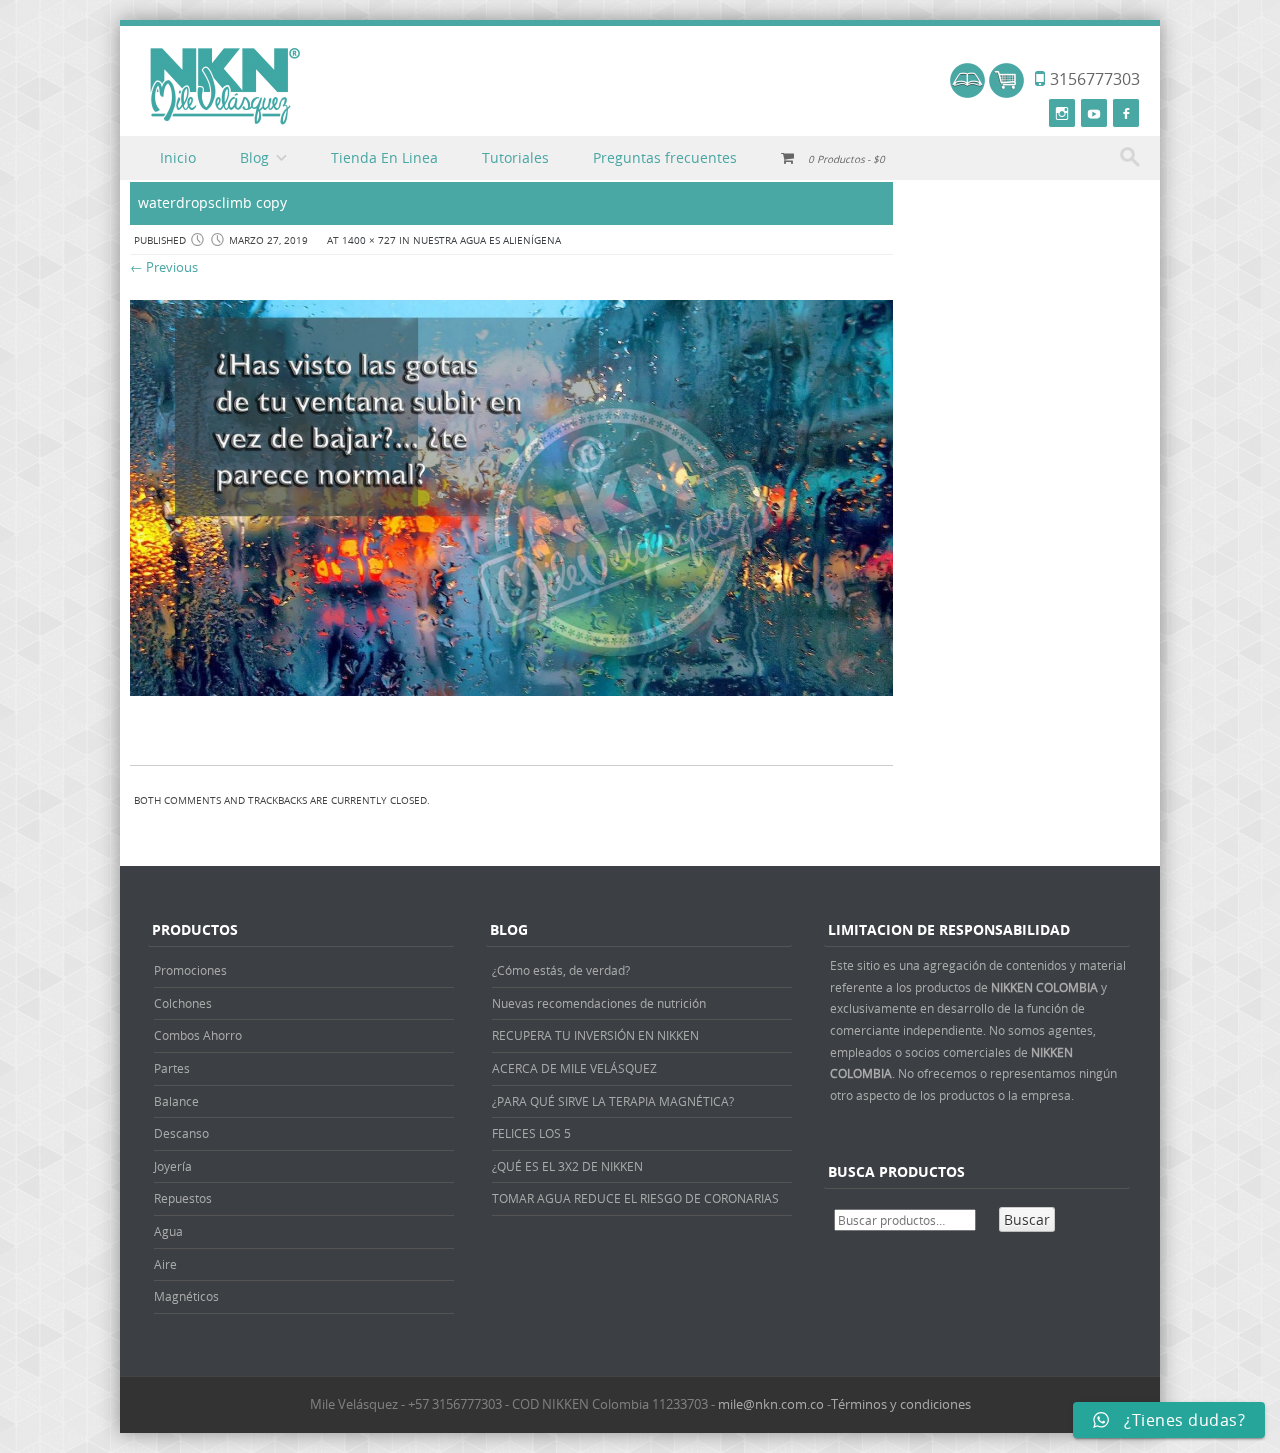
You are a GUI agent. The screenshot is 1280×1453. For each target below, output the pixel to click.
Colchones (183, 1003)
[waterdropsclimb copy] (511, 690)
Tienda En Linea (384, 157)
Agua (168, 1231)
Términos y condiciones (901, 1404)
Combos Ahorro (198, 1035)
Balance (176, 1101)
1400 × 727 (369, 240)
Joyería (173, 1166)
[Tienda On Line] (967, 92)
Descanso (181, 1133)
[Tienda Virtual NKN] (225, 87)
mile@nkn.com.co (771, 1404)
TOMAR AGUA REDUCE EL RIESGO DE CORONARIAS (635, 1198)
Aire (165, 1264)
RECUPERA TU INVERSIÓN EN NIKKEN (595, 1035)
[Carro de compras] (1006, 92)
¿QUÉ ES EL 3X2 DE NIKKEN (567, 1166)
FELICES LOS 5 (531, 1133)
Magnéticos (186, 1296)
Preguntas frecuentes (665, 157)
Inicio (178, 157)
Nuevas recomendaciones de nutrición (599, 1003)
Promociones (190, 970)
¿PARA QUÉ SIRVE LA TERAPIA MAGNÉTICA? (613, 1101)
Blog (254, 157)
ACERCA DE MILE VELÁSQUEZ (574, 1068)
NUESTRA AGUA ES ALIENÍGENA (487, 240)
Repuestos (183, 1198)
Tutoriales (515, 157)
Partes (172, 1068)
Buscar (1027, 1219)
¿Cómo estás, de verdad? (561, 970)
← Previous (164, 267)
